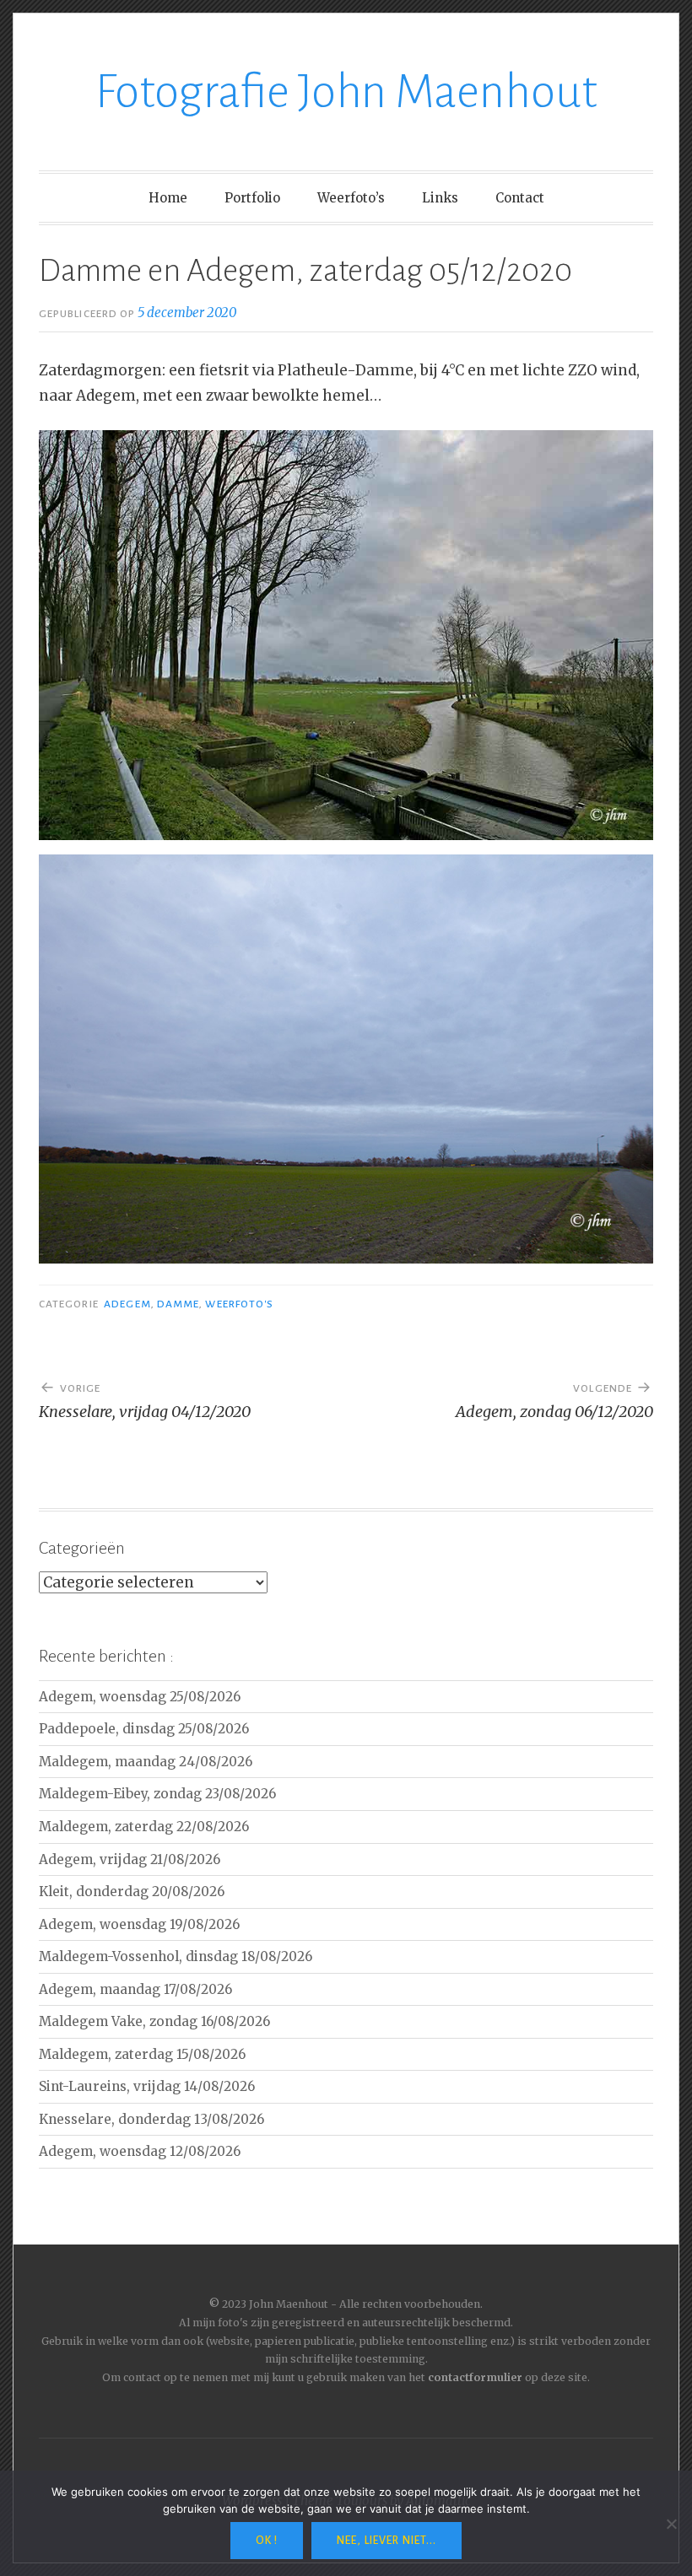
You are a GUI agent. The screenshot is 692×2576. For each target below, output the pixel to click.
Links (440, 198)
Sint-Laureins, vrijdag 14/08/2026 (147, 2086)
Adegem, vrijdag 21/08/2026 (130, 1859)
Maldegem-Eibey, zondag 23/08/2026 (157, 1794)
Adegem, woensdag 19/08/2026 (139, 1924)
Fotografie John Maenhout (346, 92)
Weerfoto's (239, 1304)
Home (168, 198)
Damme (178, 1304)
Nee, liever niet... (387, 2541)
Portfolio (252, 198)
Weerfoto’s (351, 198)
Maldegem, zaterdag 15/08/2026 (142, 2054)
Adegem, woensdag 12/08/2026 (140, 2151)
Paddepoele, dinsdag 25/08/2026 (144, 1729)
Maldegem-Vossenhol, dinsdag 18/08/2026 (176, 1956)
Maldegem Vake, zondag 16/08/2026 (154, 2021)
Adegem (127, 1304)
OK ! (267, 2541)
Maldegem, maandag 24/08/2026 (146, 1762)
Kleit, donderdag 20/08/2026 (132, 1892)
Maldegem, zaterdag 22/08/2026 (144, 1827)
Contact (520, 198)
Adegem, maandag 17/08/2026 (135, 1989)
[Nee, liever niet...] (671, 2524)
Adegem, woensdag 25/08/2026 (140, 1697)
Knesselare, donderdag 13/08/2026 (151, 2119)
